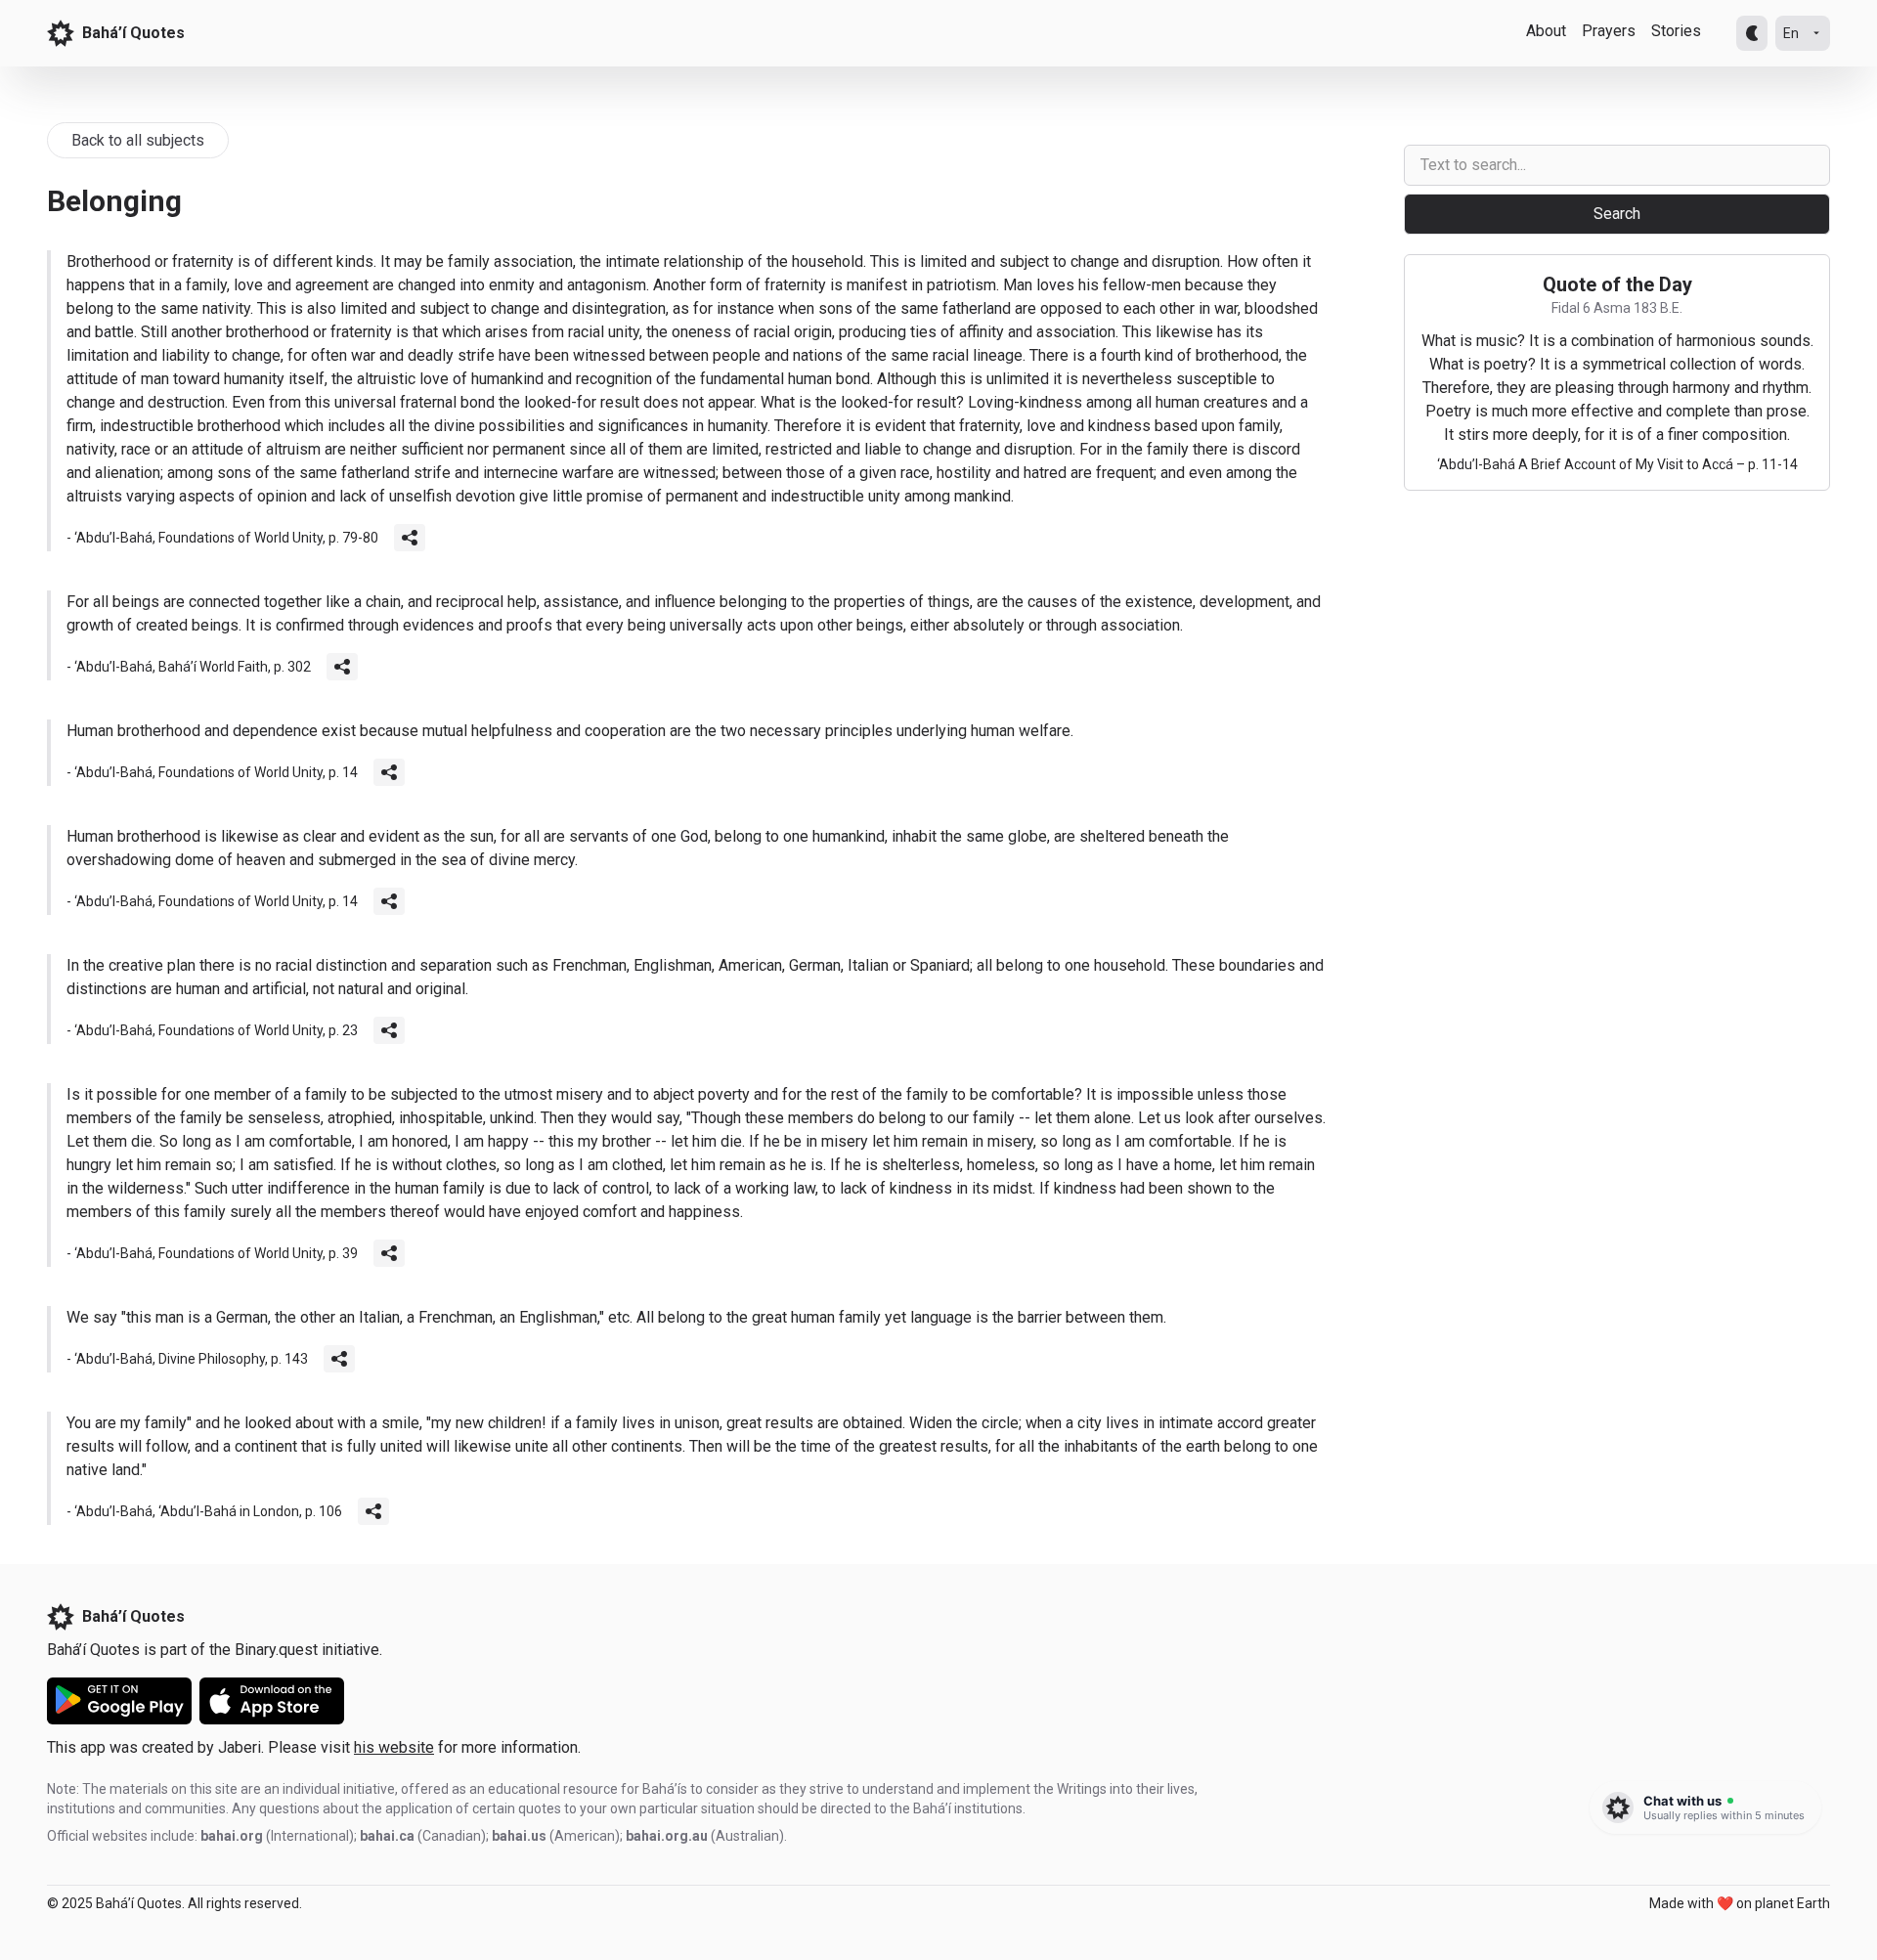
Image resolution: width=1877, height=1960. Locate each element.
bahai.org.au (667, 1836)
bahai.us (519, 1836)
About (1546, 31)
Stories (1676, 31)
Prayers (1609, 31)
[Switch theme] (1752, 33)
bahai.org (232, 1836)
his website (394, 1747)
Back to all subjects (138, 140)
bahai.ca (387, 1836)
